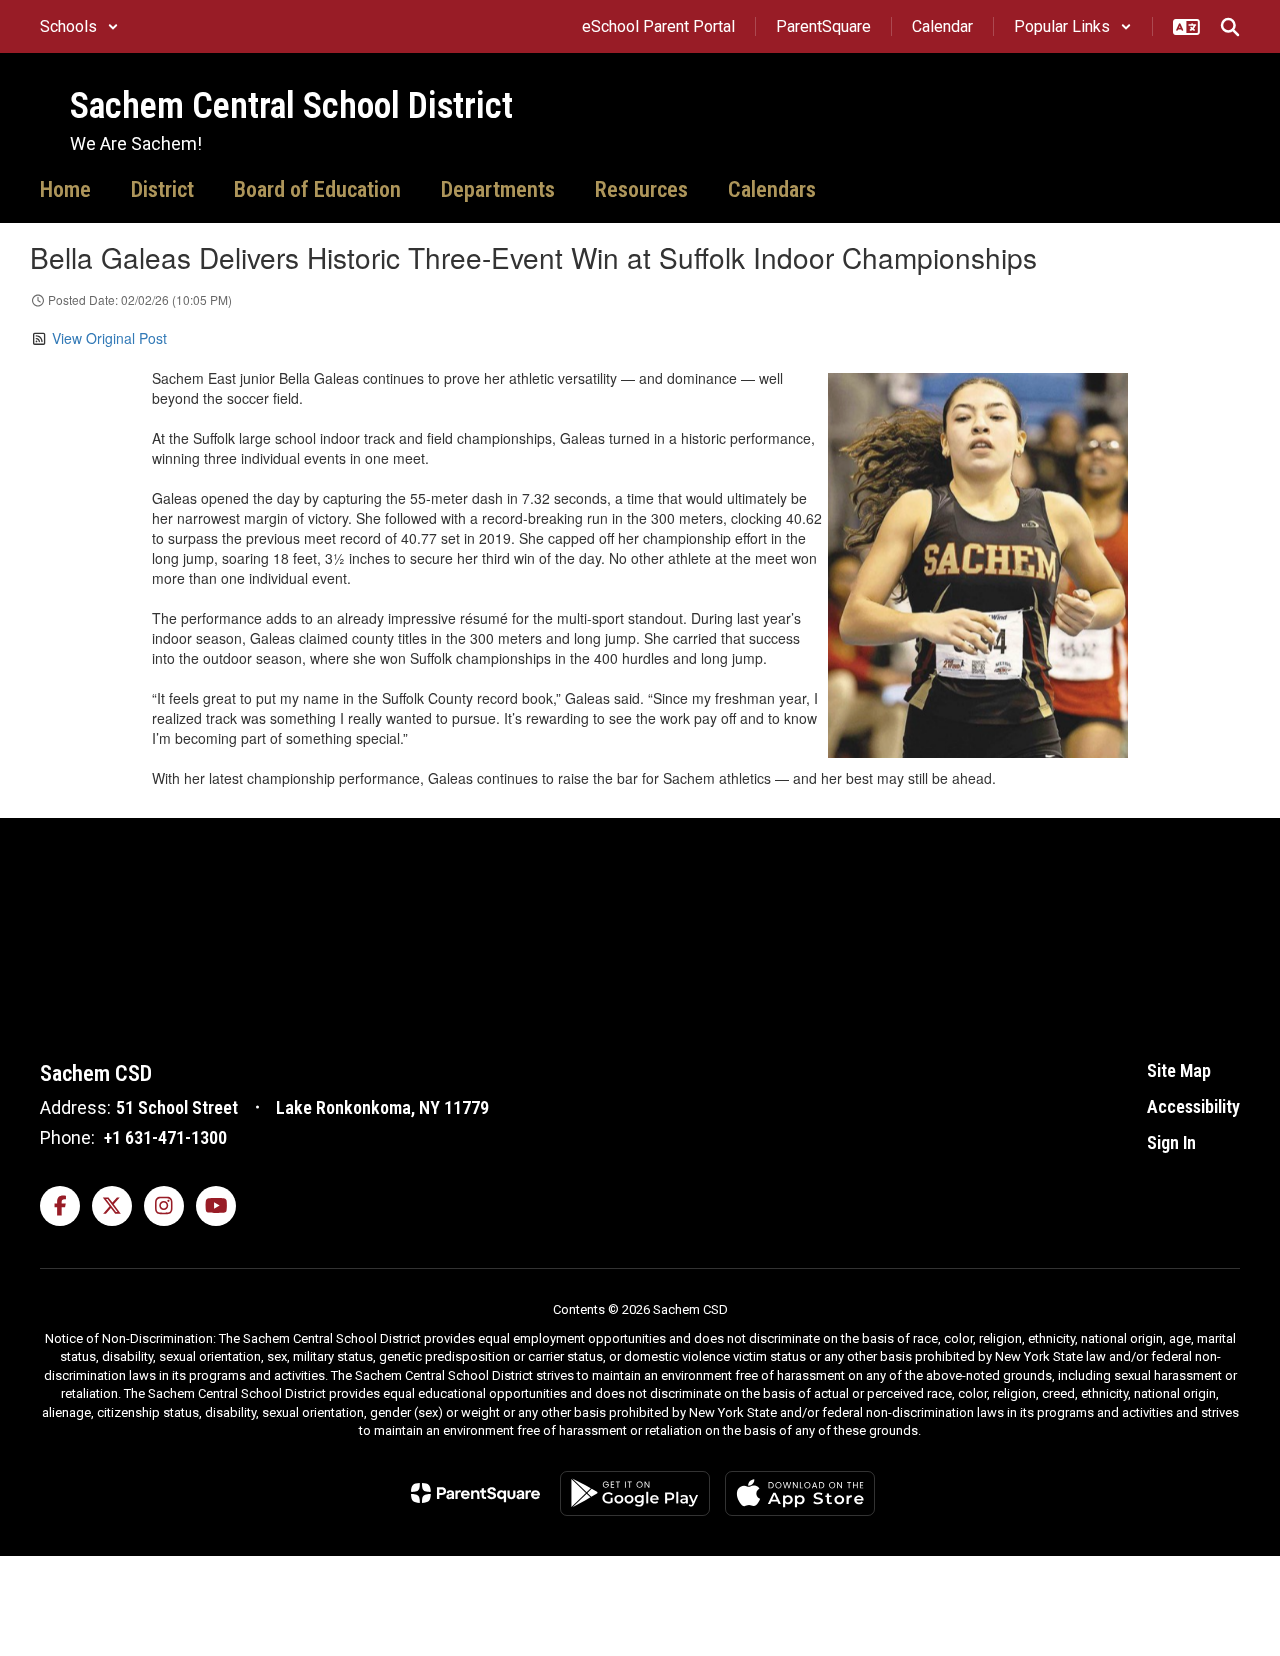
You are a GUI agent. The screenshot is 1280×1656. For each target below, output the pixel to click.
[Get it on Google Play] (635, 1493)
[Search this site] (1230, 27)
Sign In (1171, 1142)
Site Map (1179, 1070)
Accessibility (1193, 1106)
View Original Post (109, 338)
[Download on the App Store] (800, 1493)
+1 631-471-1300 (165, 1137)
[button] (79, 26)
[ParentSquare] (475, 1493)
